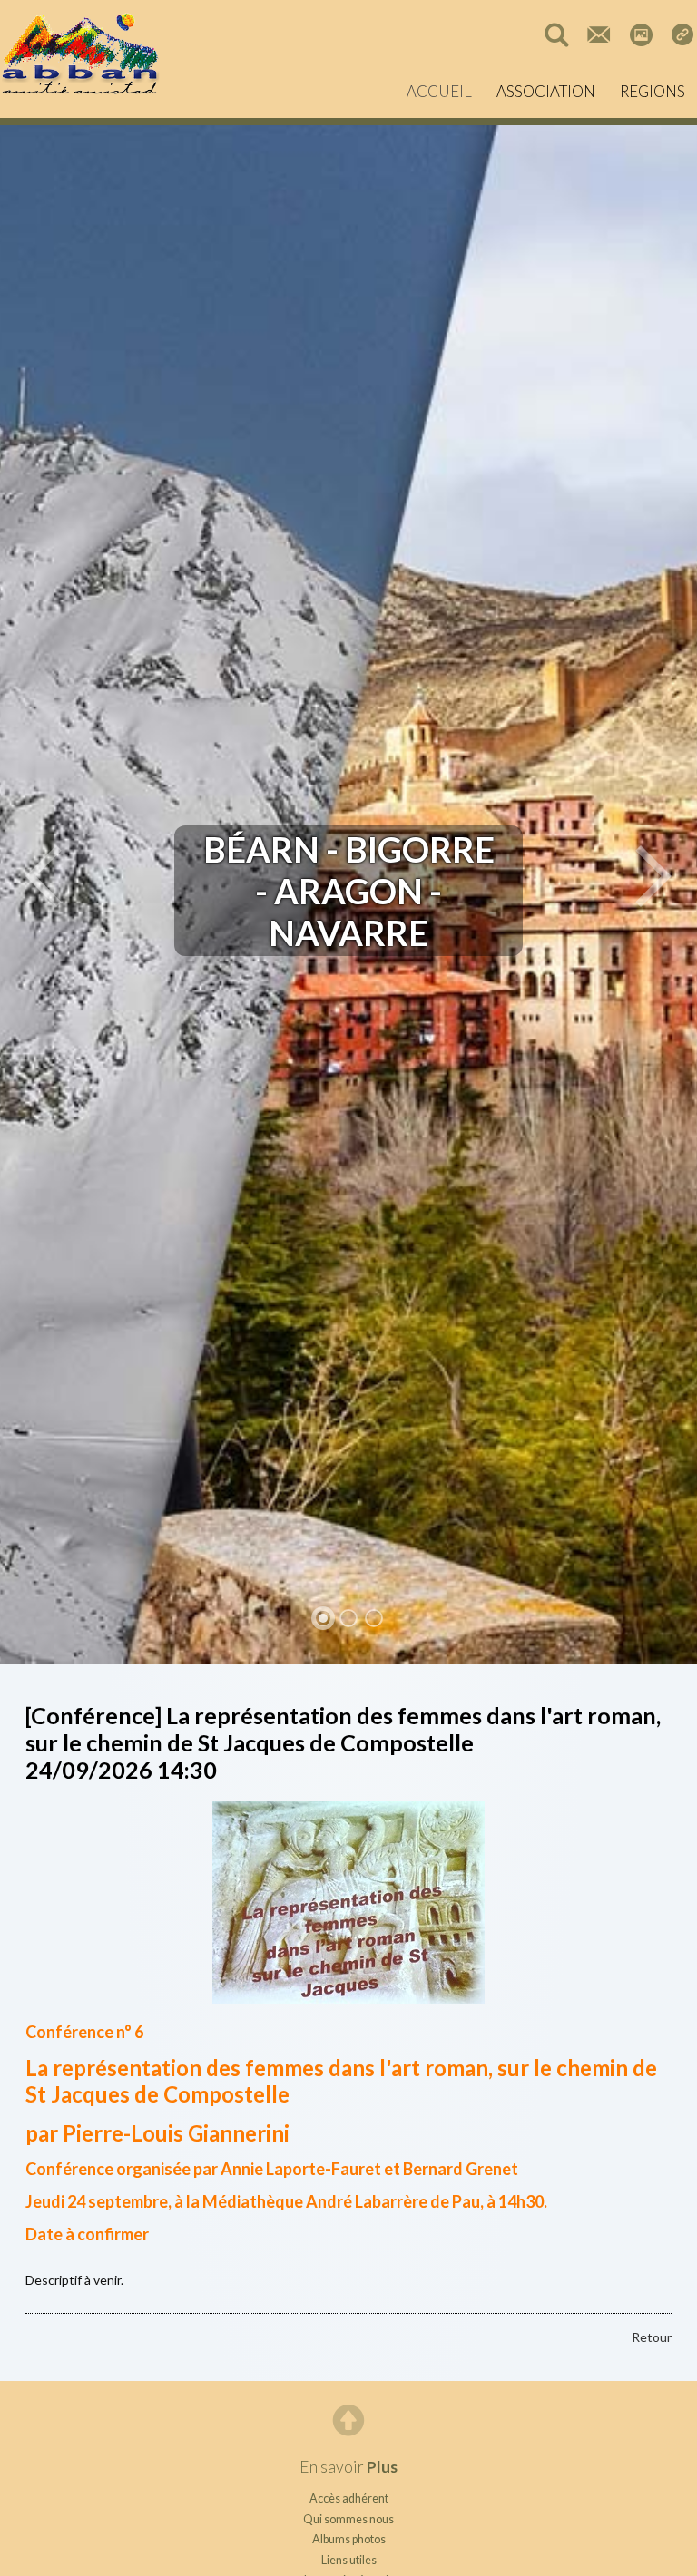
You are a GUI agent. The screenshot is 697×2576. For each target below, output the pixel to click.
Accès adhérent (349, 2498)
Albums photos (349, 2539)
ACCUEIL (439, 91)
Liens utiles (349, 2560)
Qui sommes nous (348, 2519)
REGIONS (653, 91)
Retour (652, 2337)
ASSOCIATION (546, 91)
